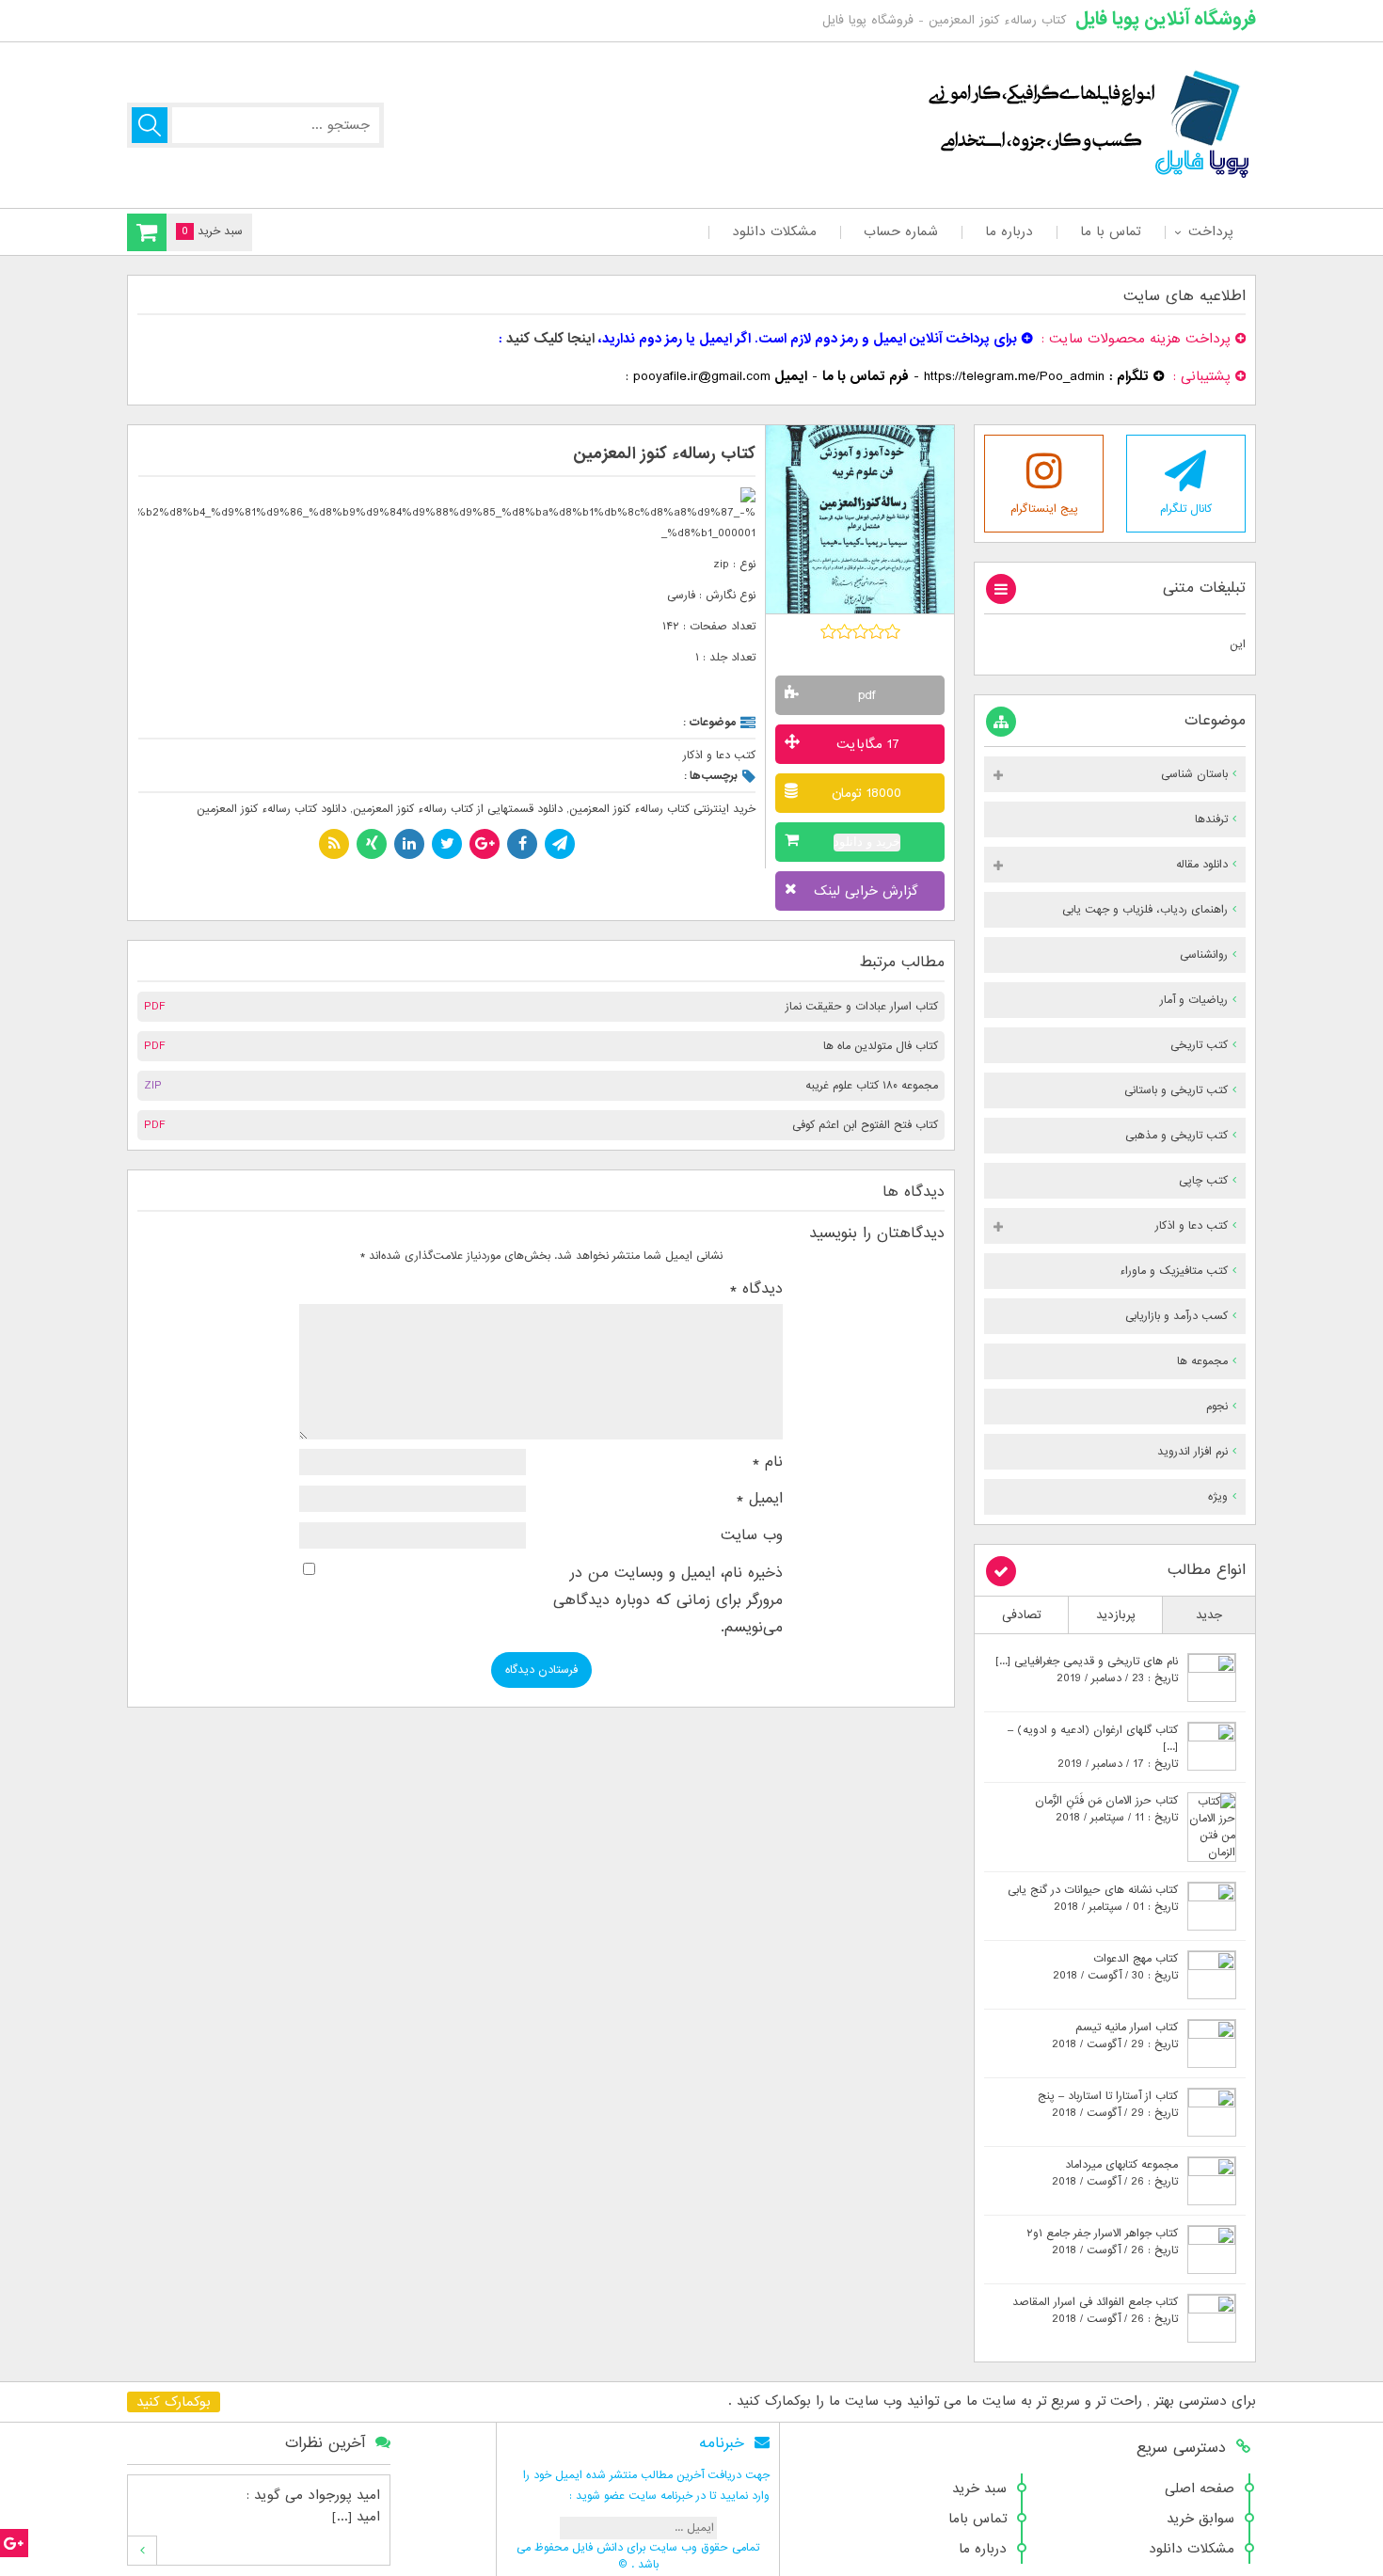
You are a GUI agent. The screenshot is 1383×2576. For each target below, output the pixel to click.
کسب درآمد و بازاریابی (1176, 1316)
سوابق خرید (1200, 2519)
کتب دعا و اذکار (719, 755)
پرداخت (1210, 231)
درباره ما (1009, 231)
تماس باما (978, 2519)
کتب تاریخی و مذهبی (1176, 1136)
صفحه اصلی (1200, 2489)
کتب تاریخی (1199, 1045)
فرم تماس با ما (866, 376)
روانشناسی (1204, 955)
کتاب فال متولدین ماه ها (881, 1046)
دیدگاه (756, 1289)
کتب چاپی (1203, 1181)
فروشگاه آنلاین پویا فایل (1166, 19)
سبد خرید (979, 2489)
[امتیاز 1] (828, 631)
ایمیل (760, 1499)
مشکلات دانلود (774, 231)
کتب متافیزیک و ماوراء (1174, 1271)
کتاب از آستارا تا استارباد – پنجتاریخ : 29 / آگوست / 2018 (1108, 2105)
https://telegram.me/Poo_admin (1014, 376)
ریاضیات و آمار (1194, 1000)
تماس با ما (1111, 231)
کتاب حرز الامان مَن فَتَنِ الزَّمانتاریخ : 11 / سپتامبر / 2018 (1106, 1809)
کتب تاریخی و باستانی (1176, 1090)
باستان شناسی (1194, 774)
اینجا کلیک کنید (550, 339)
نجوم (1217, 1407)
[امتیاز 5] (892, 631)
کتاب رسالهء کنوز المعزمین (664, 454)
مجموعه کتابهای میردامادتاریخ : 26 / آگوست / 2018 (1115, 2173)
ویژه (1218, 1497)
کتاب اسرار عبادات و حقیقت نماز (862, 1007)
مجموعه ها (1202, 1361)
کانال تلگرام (1186, 509)
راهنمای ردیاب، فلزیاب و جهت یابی (1145, 910)
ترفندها (1211, 819)
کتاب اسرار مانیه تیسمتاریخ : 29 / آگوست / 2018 (1115, 2036)
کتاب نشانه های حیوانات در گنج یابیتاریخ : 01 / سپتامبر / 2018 (1093, 1899)
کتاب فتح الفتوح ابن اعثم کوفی (865, 1125)
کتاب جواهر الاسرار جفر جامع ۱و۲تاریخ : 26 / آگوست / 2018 (1102, 2242)
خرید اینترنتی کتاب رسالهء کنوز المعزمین (662, 809)
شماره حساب (901, 231)
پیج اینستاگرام (1044, 509)
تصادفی (1022, 1615)
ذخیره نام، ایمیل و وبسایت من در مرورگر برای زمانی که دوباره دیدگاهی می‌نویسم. (668, 1601)
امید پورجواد (344, 2495)
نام (768, 1462)
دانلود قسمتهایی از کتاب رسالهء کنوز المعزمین (458, 809)
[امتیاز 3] (860, 631)
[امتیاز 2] (844, 631)
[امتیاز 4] (876, 631)
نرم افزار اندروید (1192, 1452)
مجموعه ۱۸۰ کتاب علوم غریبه (872, 1086)
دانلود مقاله (1202, 865)
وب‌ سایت (752, 1535)
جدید (1209, 1615)
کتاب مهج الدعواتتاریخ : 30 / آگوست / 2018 (1115, 1967)
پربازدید (1116, 1615)
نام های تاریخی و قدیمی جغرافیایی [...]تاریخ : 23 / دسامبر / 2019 (1087, 1670)
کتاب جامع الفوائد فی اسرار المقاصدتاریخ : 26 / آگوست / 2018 (1095, 2311)
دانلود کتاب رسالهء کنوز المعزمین (271, 809)
